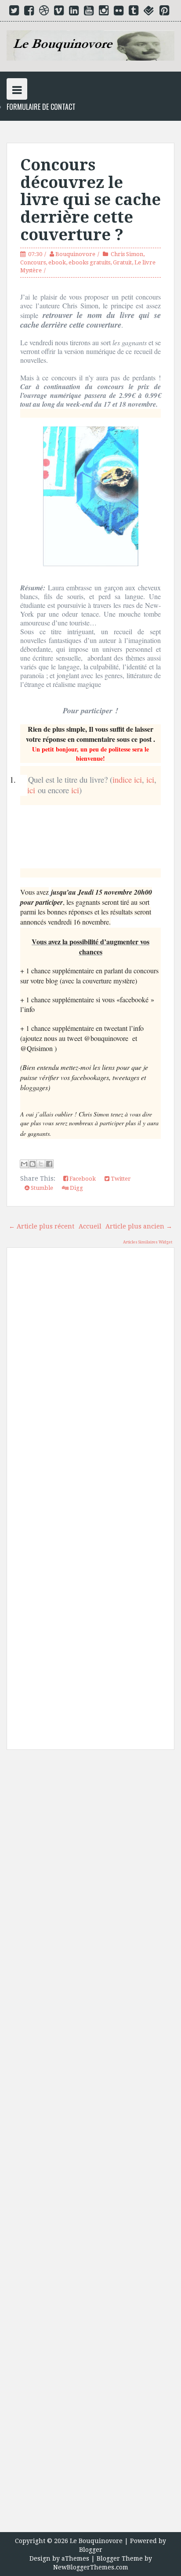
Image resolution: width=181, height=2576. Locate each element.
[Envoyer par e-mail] (24, 1164)
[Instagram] (104, 12)
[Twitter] (14, 12)
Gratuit (122, 262)
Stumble (41, 1188)
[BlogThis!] (33, 1164)
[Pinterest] (164, 12)
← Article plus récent (42, 1226)
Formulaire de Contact (41, 107)
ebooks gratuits (89, 262)
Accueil (90, 1226)
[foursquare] (149, 12)
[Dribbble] (44, 12)
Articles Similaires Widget (148, 1242)
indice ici (127, 779)
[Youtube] (89, 12)
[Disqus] (90, 1380)
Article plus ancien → (139, 1226)
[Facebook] (29, 12)
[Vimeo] (59, 12)
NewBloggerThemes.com (91, 2567)
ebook (57, 262)
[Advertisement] (90, 2144)
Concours (33, 262)
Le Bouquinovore (96, 2541)
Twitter (120, 1179)
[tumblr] (134, 12)
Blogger (91, 2550)
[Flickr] (119, 12)
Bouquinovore (75, 254)
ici (150, 779)
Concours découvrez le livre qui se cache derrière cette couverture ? (90, 200)
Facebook (82, 1179)
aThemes (75, 2558)
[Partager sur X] (41, 1164)
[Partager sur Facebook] (49, 1164)
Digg (76, 1188)
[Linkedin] (74, 12)
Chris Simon (127, 254)
